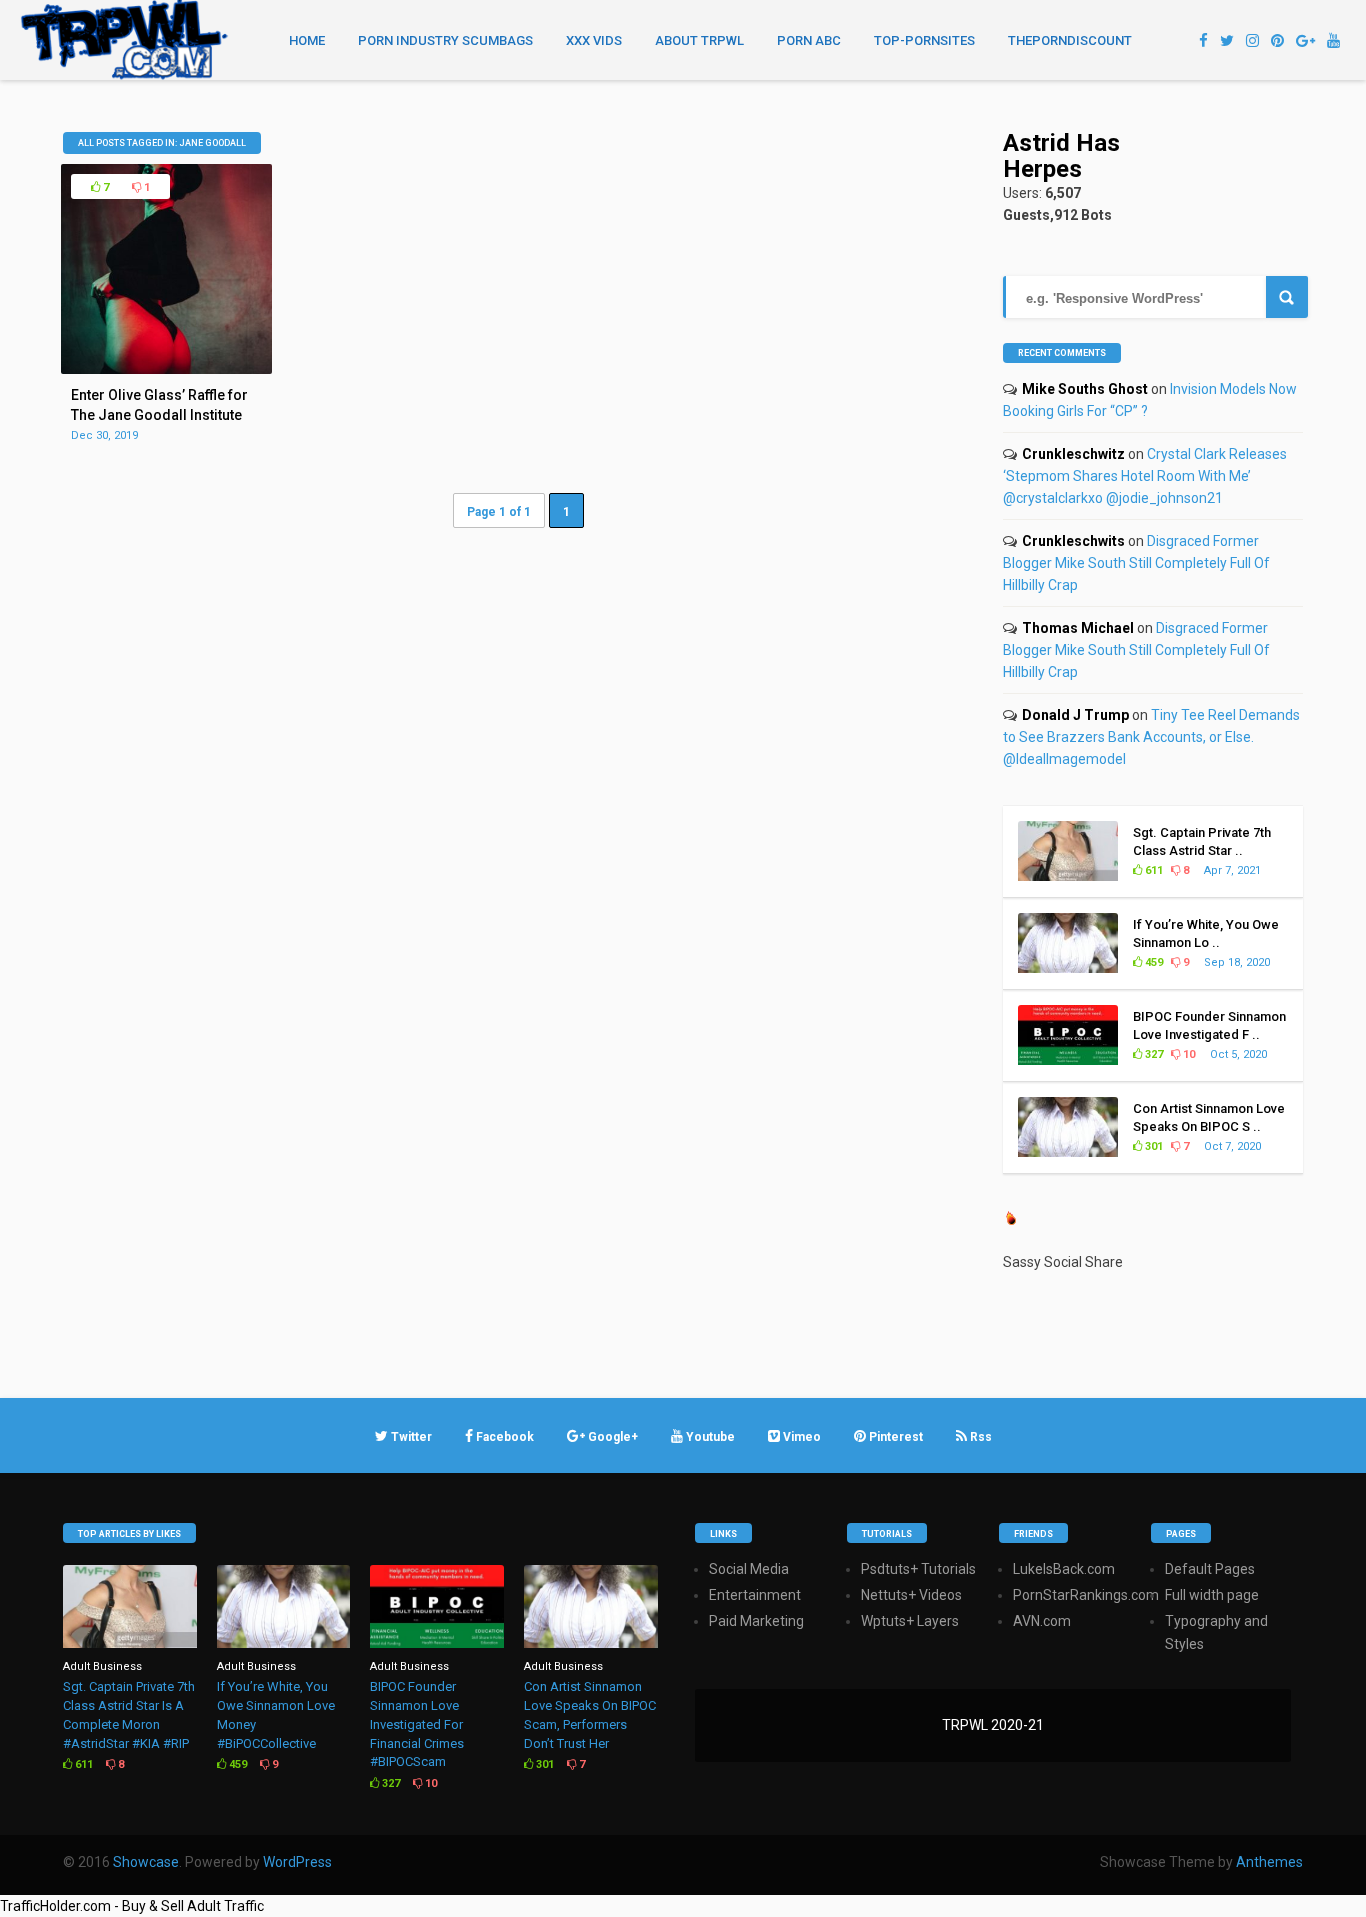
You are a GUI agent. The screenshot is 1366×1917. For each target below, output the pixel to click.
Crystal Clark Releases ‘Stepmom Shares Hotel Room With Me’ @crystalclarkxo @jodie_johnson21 (1145, 476)
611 (1152, 870)
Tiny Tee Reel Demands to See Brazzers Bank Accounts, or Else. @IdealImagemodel (1151, 737)
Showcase (146, 1862)
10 (1187, 1054)
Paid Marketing (756, 1621)
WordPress (297, 1862)
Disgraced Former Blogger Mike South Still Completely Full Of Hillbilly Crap (1136, 563)
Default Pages (1210, 1569)
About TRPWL (699, 40)
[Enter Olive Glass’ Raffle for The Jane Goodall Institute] (166, 369)
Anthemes (1269, 1862)
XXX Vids (594, 40)
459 (1152, 962)
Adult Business (102, 1666)
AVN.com (1042, 1621)
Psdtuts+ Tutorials (918, 1569)
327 (1152, 1054)
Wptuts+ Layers (910, 1621)
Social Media (749, 1569)
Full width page (1212, 1595)
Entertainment (755, 1595)
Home (307, 40)
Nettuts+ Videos (911, 1595)
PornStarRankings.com (1086, 1595)
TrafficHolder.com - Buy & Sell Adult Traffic (132, 1906)
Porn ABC (809, 40)
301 (1152, 1146)
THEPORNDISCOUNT (1070, 40)
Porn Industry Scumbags (445, 40)
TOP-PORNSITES (924, 40)
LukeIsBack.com (1064, 1569)
